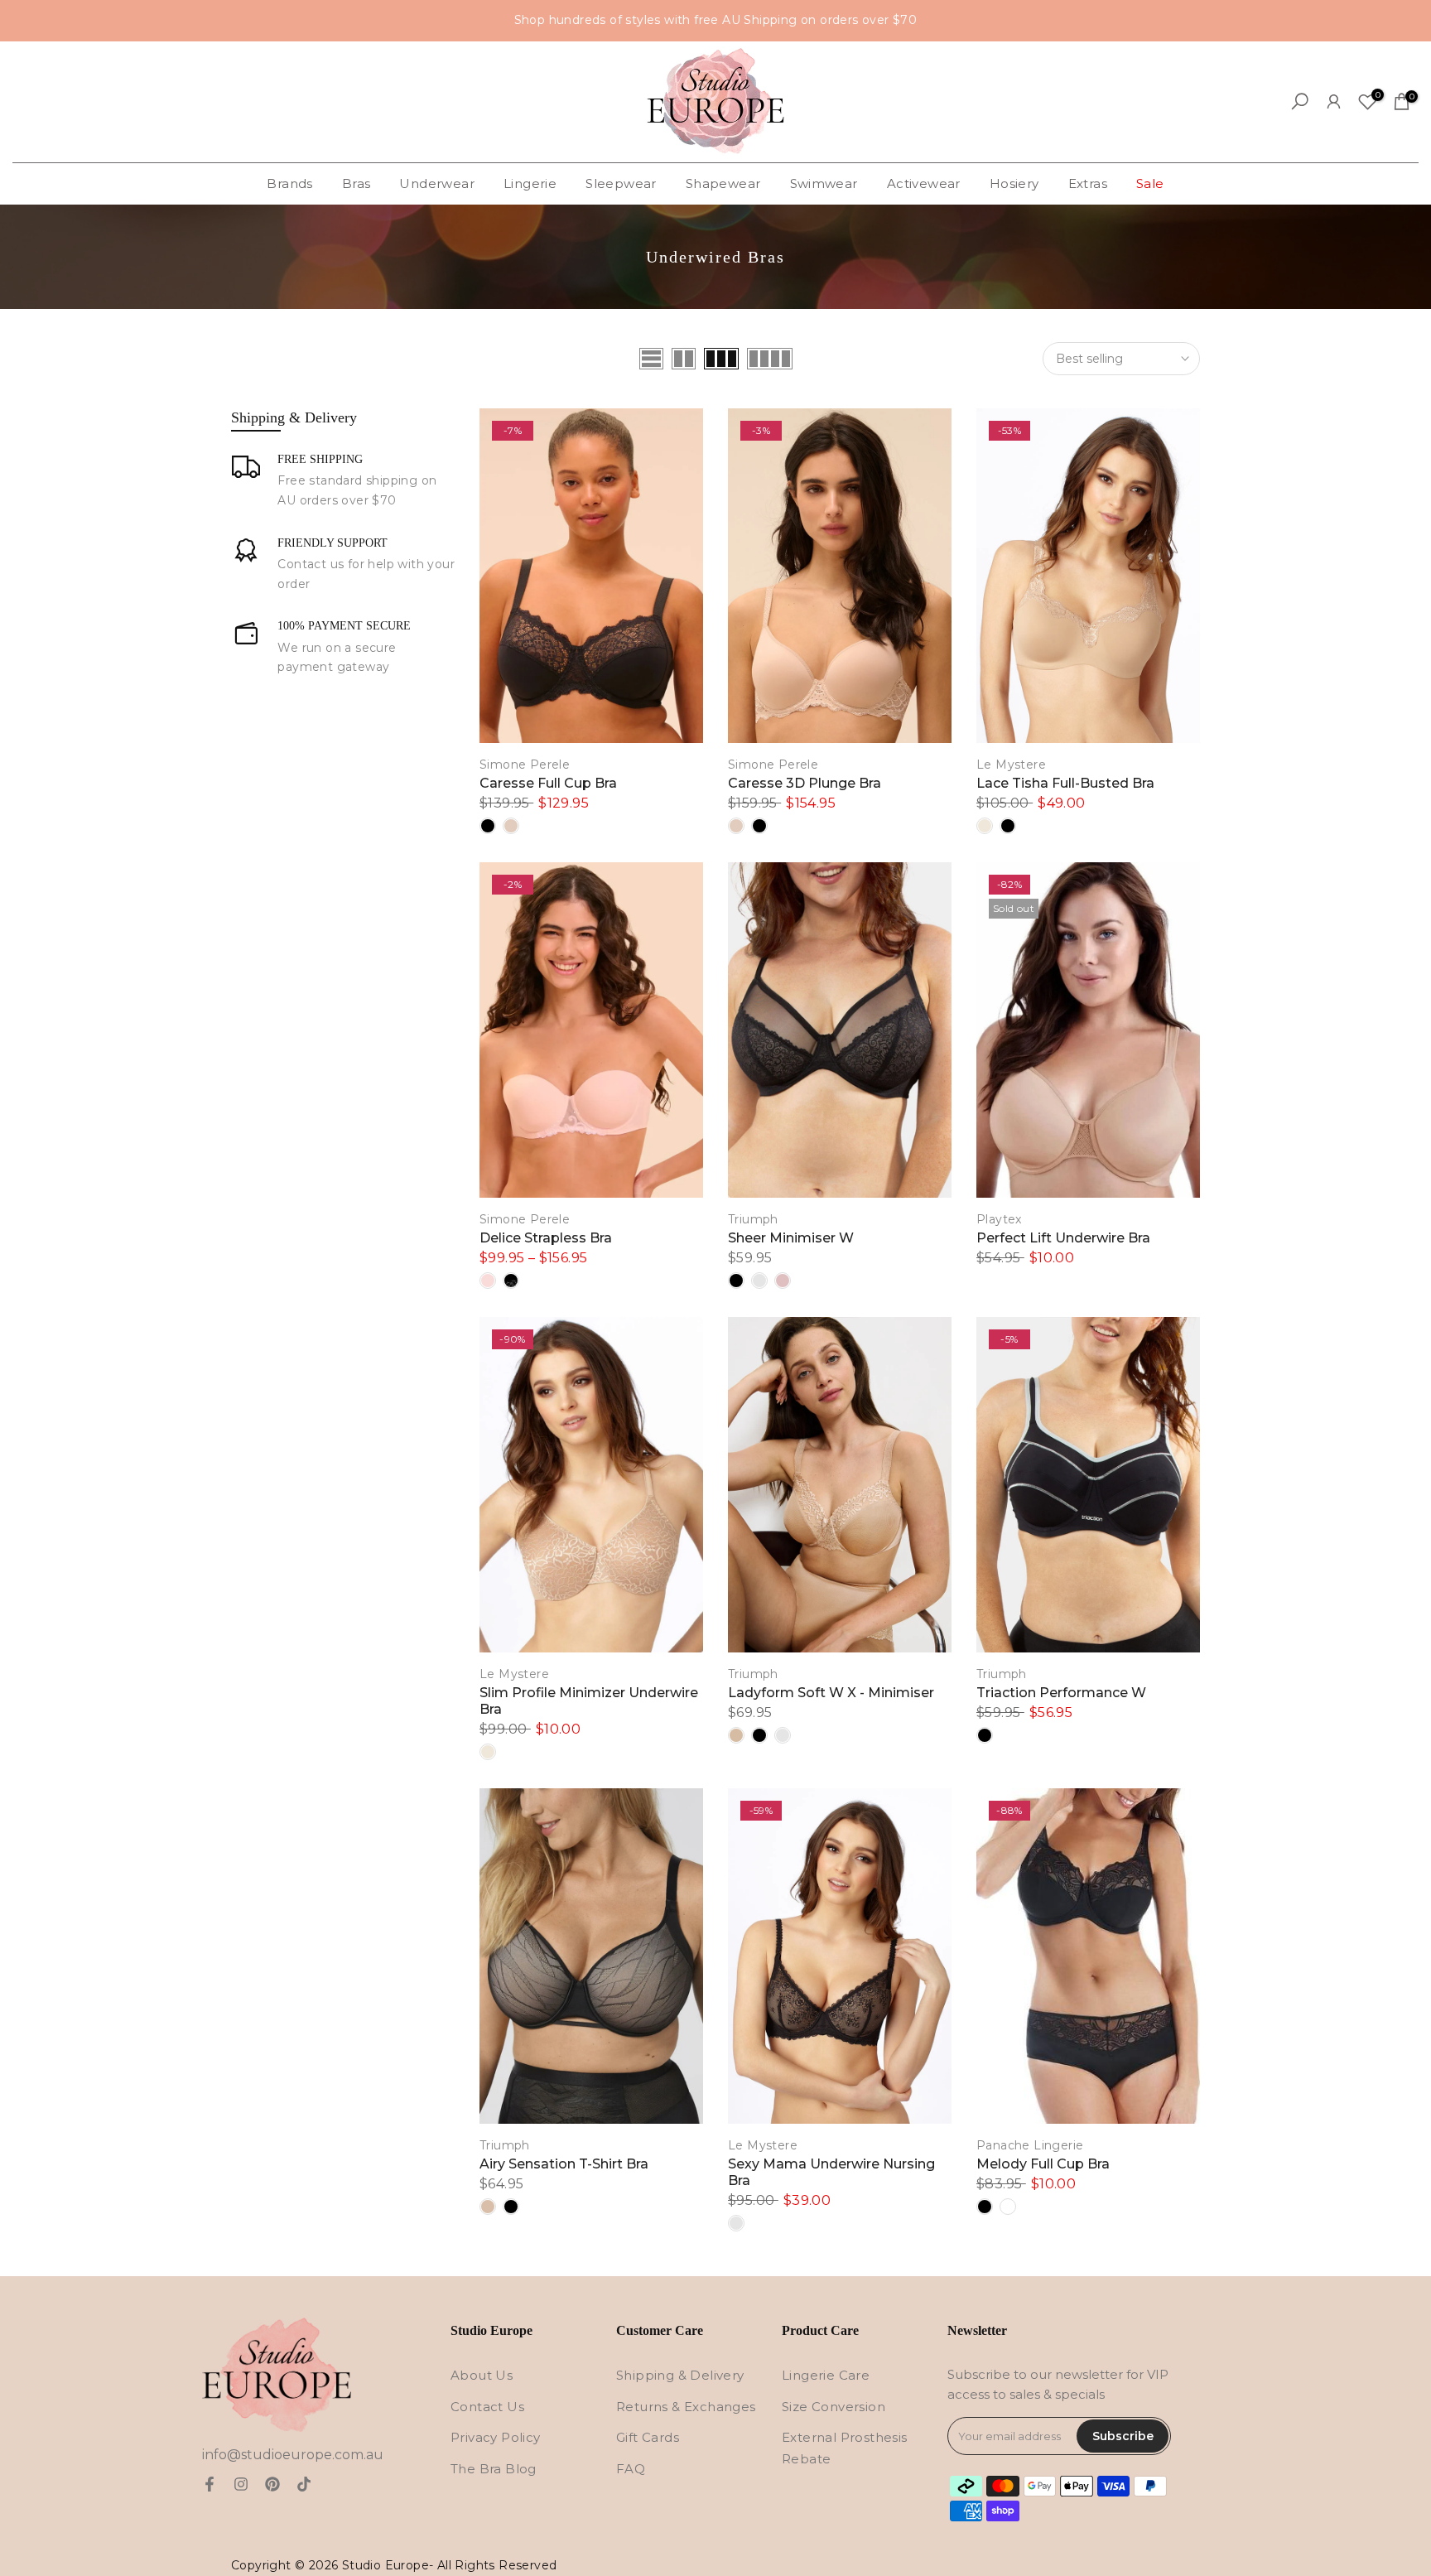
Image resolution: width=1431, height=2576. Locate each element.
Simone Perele (525, 765)
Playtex (999, 1219)
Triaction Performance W (1061, 1693)
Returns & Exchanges (686, 2407)
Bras (357, 183)
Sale (1150, 183)
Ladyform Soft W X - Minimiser (831, 1693)
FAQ (631, 2469)
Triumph (753, 1219)
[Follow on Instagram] (241, 2484)
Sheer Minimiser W (791, 1238)
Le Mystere (1011, 765)
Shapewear (723, 183)
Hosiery (1014, 183)
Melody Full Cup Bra (1043, 2164)
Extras (1088, 183)
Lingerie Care (826, 2375)
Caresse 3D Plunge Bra (805, 783)
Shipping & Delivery (680, 2375)
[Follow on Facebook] (210, 2484)
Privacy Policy (496, 2437)
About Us (482, 2375)
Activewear (924, 183)
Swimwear (824, 183)
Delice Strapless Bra (546, 1238)
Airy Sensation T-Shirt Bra (564, 2164)
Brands (289, 183)
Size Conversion (834, 2407)
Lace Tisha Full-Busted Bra (1065, 783)
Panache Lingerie (1030, 2145)
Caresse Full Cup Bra (548, 783)
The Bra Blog (494, 2469)
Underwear (437, 183)
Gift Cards (648, 2437)
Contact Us (487, 2407)
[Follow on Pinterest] (272, 2484)
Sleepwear (621, 183)
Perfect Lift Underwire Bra (1063, 1238)
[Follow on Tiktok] (304, 2484)
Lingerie (530, 183)
